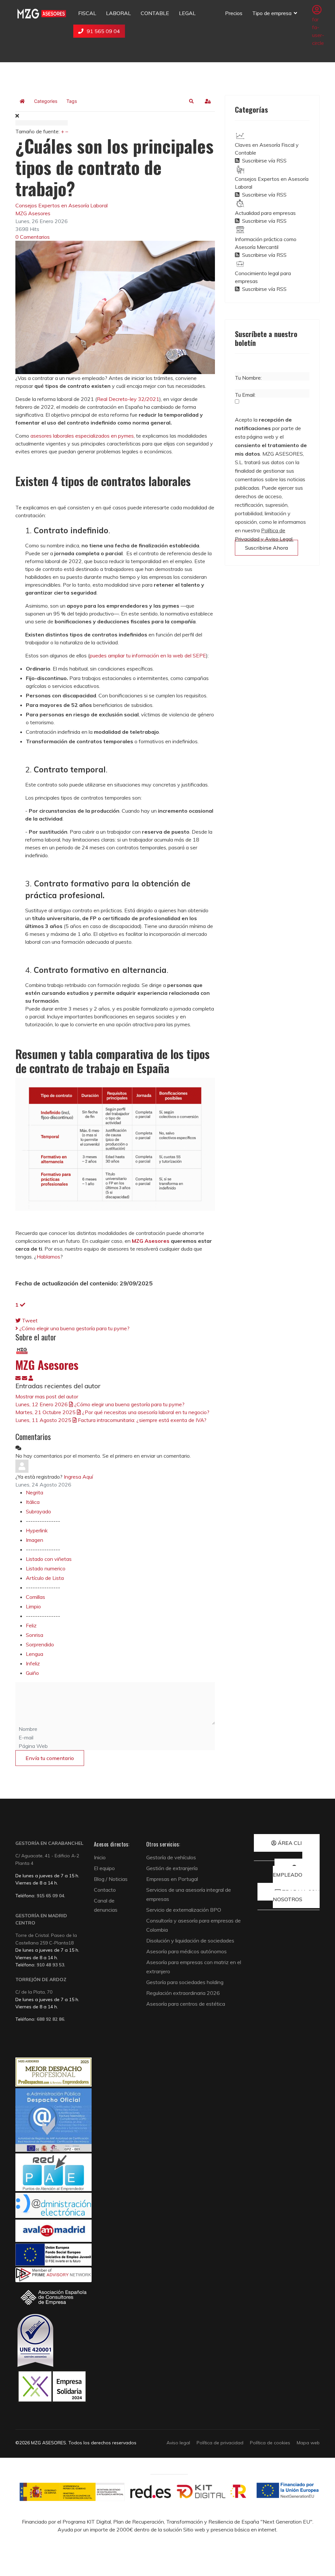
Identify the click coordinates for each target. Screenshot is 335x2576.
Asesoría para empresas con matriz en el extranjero (194, 1967)
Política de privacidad (220, 2443)
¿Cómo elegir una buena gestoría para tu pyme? (74, 1328)
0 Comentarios (33, 237)
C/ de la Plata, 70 (34, 1992)
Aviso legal (178, 2443)
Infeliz (33, 1663)
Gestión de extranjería (172, 1868)
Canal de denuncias (106, 1905)
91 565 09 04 (103, 31)
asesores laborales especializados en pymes (82, 436)
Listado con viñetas (49, 1559)
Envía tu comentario (50, 1758)
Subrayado (38, 1511)
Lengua (35, 1654)
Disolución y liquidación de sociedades (190, 1941)
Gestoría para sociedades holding (185, 1982)
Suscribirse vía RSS (263, 161)
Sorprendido (40, 1644)
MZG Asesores (33, 213)
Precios (234, 13)
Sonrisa (35, 1635)
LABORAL (118, 13)
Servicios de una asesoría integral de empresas (189, 1894)
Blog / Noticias (111, 1879)
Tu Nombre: (248, 378)
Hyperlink (37, 1530)
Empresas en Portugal (172, 1879)
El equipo (104, 1868)
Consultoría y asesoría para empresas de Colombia (194, 1925)
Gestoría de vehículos (171, 1857)
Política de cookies (270, 2443)
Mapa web (308, 2443)
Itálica (33, 1502)
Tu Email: (245, 395)
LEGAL (187, 13)
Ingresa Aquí (78, 1477)
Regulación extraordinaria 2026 (183, 1993)
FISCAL (87, 13)
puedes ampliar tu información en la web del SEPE (148, 655)
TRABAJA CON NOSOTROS (296, 1895)
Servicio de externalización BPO (184, 1910)
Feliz (31, 1625)
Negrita (35, 1492)
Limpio (33, 1606)
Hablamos (48, 1257)
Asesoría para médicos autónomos (186, 1951)
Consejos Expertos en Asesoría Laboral (62, 205)
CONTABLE (155, 13)
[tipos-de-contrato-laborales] (115, 307)
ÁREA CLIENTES (298, 1843)
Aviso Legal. (279, 539)
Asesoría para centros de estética (186, 2004)
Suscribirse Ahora (266, 548)
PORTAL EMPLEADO (296, 1871)
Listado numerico (46, 1568)
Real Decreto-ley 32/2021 (128, 399)
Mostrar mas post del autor (47, 1396)
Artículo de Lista (45, 1578)
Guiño (32, 1673)
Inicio (100, 1857)
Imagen (35, 1540)
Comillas (35, 1597)
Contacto (105, 1890)
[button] (191, 101)
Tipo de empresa (272, 13)
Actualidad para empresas (265, 213)
